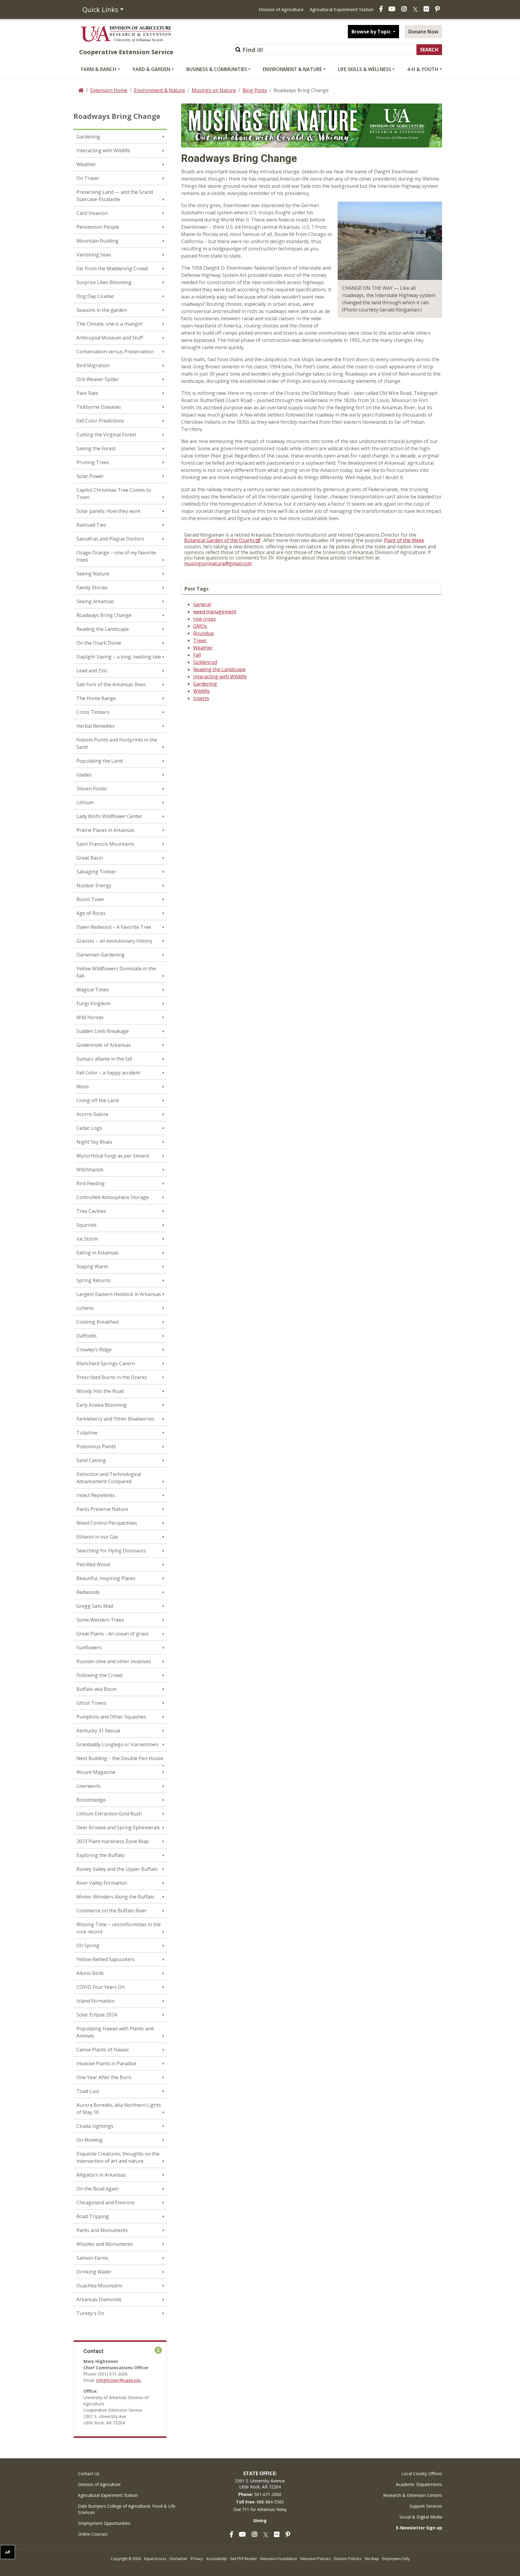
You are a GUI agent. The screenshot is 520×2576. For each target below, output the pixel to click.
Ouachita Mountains (99, 2286)
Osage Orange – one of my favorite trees (116, 556)
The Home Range (96, 698)
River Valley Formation (102, 1883)
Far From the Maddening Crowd (112, 268)
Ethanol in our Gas (97, 1537)
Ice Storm (87, 1239)
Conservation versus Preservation (115, 352)
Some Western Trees (100, 1620)
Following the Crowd (99, 1675)
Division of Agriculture (281, 9)
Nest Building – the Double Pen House (120, 1758)
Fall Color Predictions (100, 421)
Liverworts (88, 1786)
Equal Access (155, 2559)
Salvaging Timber (96, 872)
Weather (86, 164)
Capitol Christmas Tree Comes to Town (114, 494)
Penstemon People (98, 227)
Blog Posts (255, 90)
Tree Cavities (91, 1211)
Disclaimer (178, 2559)
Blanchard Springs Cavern (106, 1363)
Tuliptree (87, 1433)
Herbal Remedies (96, 726)
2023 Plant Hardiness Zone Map (113, 1841)
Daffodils (87, 1336)
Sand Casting (91, 1460)
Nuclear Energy (94, 885)
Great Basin (90, 858)
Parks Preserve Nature (102, 1509)
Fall (197, 655)
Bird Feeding (91, 1183)
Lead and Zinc (92, 671)
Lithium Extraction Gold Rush (109, 1814)
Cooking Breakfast (98, 1322)
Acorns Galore (92, 1114)
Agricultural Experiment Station (342, 9)
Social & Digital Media (421, 2517)
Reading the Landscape (103, 629)
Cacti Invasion (92, 213)
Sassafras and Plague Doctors (110, 539)
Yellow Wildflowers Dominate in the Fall (116, 972)
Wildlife (201, 691)
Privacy (197, 2559)
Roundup (204, 633)
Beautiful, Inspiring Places (106, 1578)
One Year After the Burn (104, 2077)
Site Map (372, 2559)
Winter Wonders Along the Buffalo (115, 1897)
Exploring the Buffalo (101, 1855)
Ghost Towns (91, 1703)
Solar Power (90, 476)
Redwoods (88, 1592)
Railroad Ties (91, 525)
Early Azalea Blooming (102, 1405)
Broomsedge (91, 1800)
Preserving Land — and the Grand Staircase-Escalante (115, 196)
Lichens (85, 1308)
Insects (201, 698)
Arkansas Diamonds (99, 2299)
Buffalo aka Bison (96, 1689)
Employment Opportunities (104, 2523)
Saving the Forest (96, 448)
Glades (84, 775)
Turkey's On (90, 2313)
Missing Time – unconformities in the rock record (119, 1928)
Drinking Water (94, 2272)
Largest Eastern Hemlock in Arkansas (119, 1294)
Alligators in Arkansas (101, 2175)
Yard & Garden (151, 69)
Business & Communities (217, 69)
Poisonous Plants (96, 1446)
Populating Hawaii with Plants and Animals (115, 2032)
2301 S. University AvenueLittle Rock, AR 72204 (260, 2484)
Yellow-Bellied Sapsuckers (106, 1959)
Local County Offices (422, 2474)
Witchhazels (90, 1170)
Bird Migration (93, 365)
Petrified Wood (93, 1564)
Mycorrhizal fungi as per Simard (113, 1156)
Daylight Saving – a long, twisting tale (119, 657)
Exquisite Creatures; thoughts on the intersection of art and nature (118, 2157)
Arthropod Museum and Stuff (110, 338)
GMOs (200, 626)
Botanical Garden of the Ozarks (220, 540)
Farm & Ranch (99, 69)
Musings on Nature (214, 90)
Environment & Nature (292, 69)
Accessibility (217, 2559)
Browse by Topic (372, 32)
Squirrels (87, 1225)
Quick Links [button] (100, 9)
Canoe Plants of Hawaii (102, 2050)
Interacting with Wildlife (103, 150)
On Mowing (90, 2140)
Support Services (426, 2506)
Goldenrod (205, 662)
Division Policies (347, 2559)
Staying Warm (92, 1266)
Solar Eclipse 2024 (97, 2015)
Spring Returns (94, 1280)
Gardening (88, 137)
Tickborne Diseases (99, 407)
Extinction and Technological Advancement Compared (109, 1478)
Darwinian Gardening (101, 955)
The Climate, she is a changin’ (110, 324)
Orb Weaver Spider (98, 379)
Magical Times (93, 990)
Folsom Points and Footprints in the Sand (117, 743)
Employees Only (396, 2559)
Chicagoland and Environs (106, 2202)
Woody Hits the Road (100, 1391)
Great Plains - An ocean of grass (113, 1634)
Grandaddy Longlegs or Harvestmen (117, 1744)
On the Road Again (97, 2189)
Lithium (85, 802)
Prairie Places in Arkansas (105, 830)
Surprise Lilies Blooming (104, 282)
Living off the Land (97, 1100)
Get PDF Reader (244, 2559)
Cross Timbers (93, 712)
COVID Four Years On (101, 1987)
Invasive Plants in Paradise (106, 2063)
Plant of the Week (404, 540)
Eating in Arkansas (97, 1253)
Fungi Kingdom (93, 1003)
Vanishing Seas (94, 255)
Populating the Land (99, 761)
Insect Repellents (96, 1495)
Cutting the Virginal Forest (106, 435)
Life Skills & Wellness (365, 69)
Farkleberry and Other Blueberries (115, 1419)
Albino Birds (90, 1973)
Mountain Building (97, 241)
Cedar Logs (89, 1128)
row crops (204, 619)
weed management (215, 612)
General (202, 604)
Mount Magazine (96, 1772)
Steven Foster (92, 789)
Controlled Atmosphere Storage (113, 1197)
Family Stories (92, 587)
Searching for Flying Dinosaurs (111, 1551)
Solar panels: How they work (108, 511)
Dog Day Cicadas (95, 296)
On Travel (88, 178)
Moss (83, 1087)
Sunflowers (89, 1648)
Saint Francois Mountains (105, 844)
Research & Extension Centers (413, 2495)
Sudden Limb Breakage (103, 1031)
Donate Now (423, 32)
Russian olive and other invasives (114, 1661)
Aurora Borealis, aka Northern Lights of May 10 (119, 2109)
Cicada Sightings (95, 2126)
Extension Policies (315, 2559)
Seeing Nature (93, 574)
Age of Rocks (91, 913)
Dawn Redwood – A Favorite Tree (114, 927)
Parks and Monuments (102, 2230)
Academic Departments (419, 2484)
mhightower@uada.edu (119, 2380)
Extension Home (109, 90)
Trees (200, 640)
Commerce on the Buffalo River (112, 1911)
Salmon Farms (92, 2258)
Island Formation (96, 2001)
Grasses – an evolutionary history (114, 941)
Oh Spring (88, 1945)
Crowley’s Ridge (94, 1350)
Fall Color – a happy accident (108, 1073)
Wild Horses (90, 1017)
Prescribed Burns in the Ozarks (112, 1377)
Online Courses (93, 2534)
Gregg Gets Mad (95, 1606)
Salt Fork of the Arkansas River (111, 684)
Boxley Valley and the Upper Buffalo (117, 1869)
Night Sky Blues (94, 1142)
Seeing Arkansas (95, 601)
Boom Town (90, 899)
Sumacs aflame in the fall (104, 1059)
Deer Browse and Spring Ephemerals (118, 1827)
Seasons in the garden (102, 310)
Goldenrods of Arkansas (104, 1045)
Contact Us (89, 2474)
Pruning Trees (93, 462)
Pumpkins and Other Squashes (111, 1717)
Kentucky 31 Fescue (98, 1731)
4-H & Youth (423, 69)
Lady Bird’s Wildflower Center (109, 816)
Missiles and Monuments (105, 2244)
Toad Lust (88, 2091)
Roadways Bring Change (104, 615)
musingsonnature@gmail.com (218, 563)
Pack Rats (87, 393)
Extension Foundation (279, 2559)
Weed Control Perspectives (107, 1523)
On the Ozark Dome (99, 643)
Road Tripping (93, 2216)
